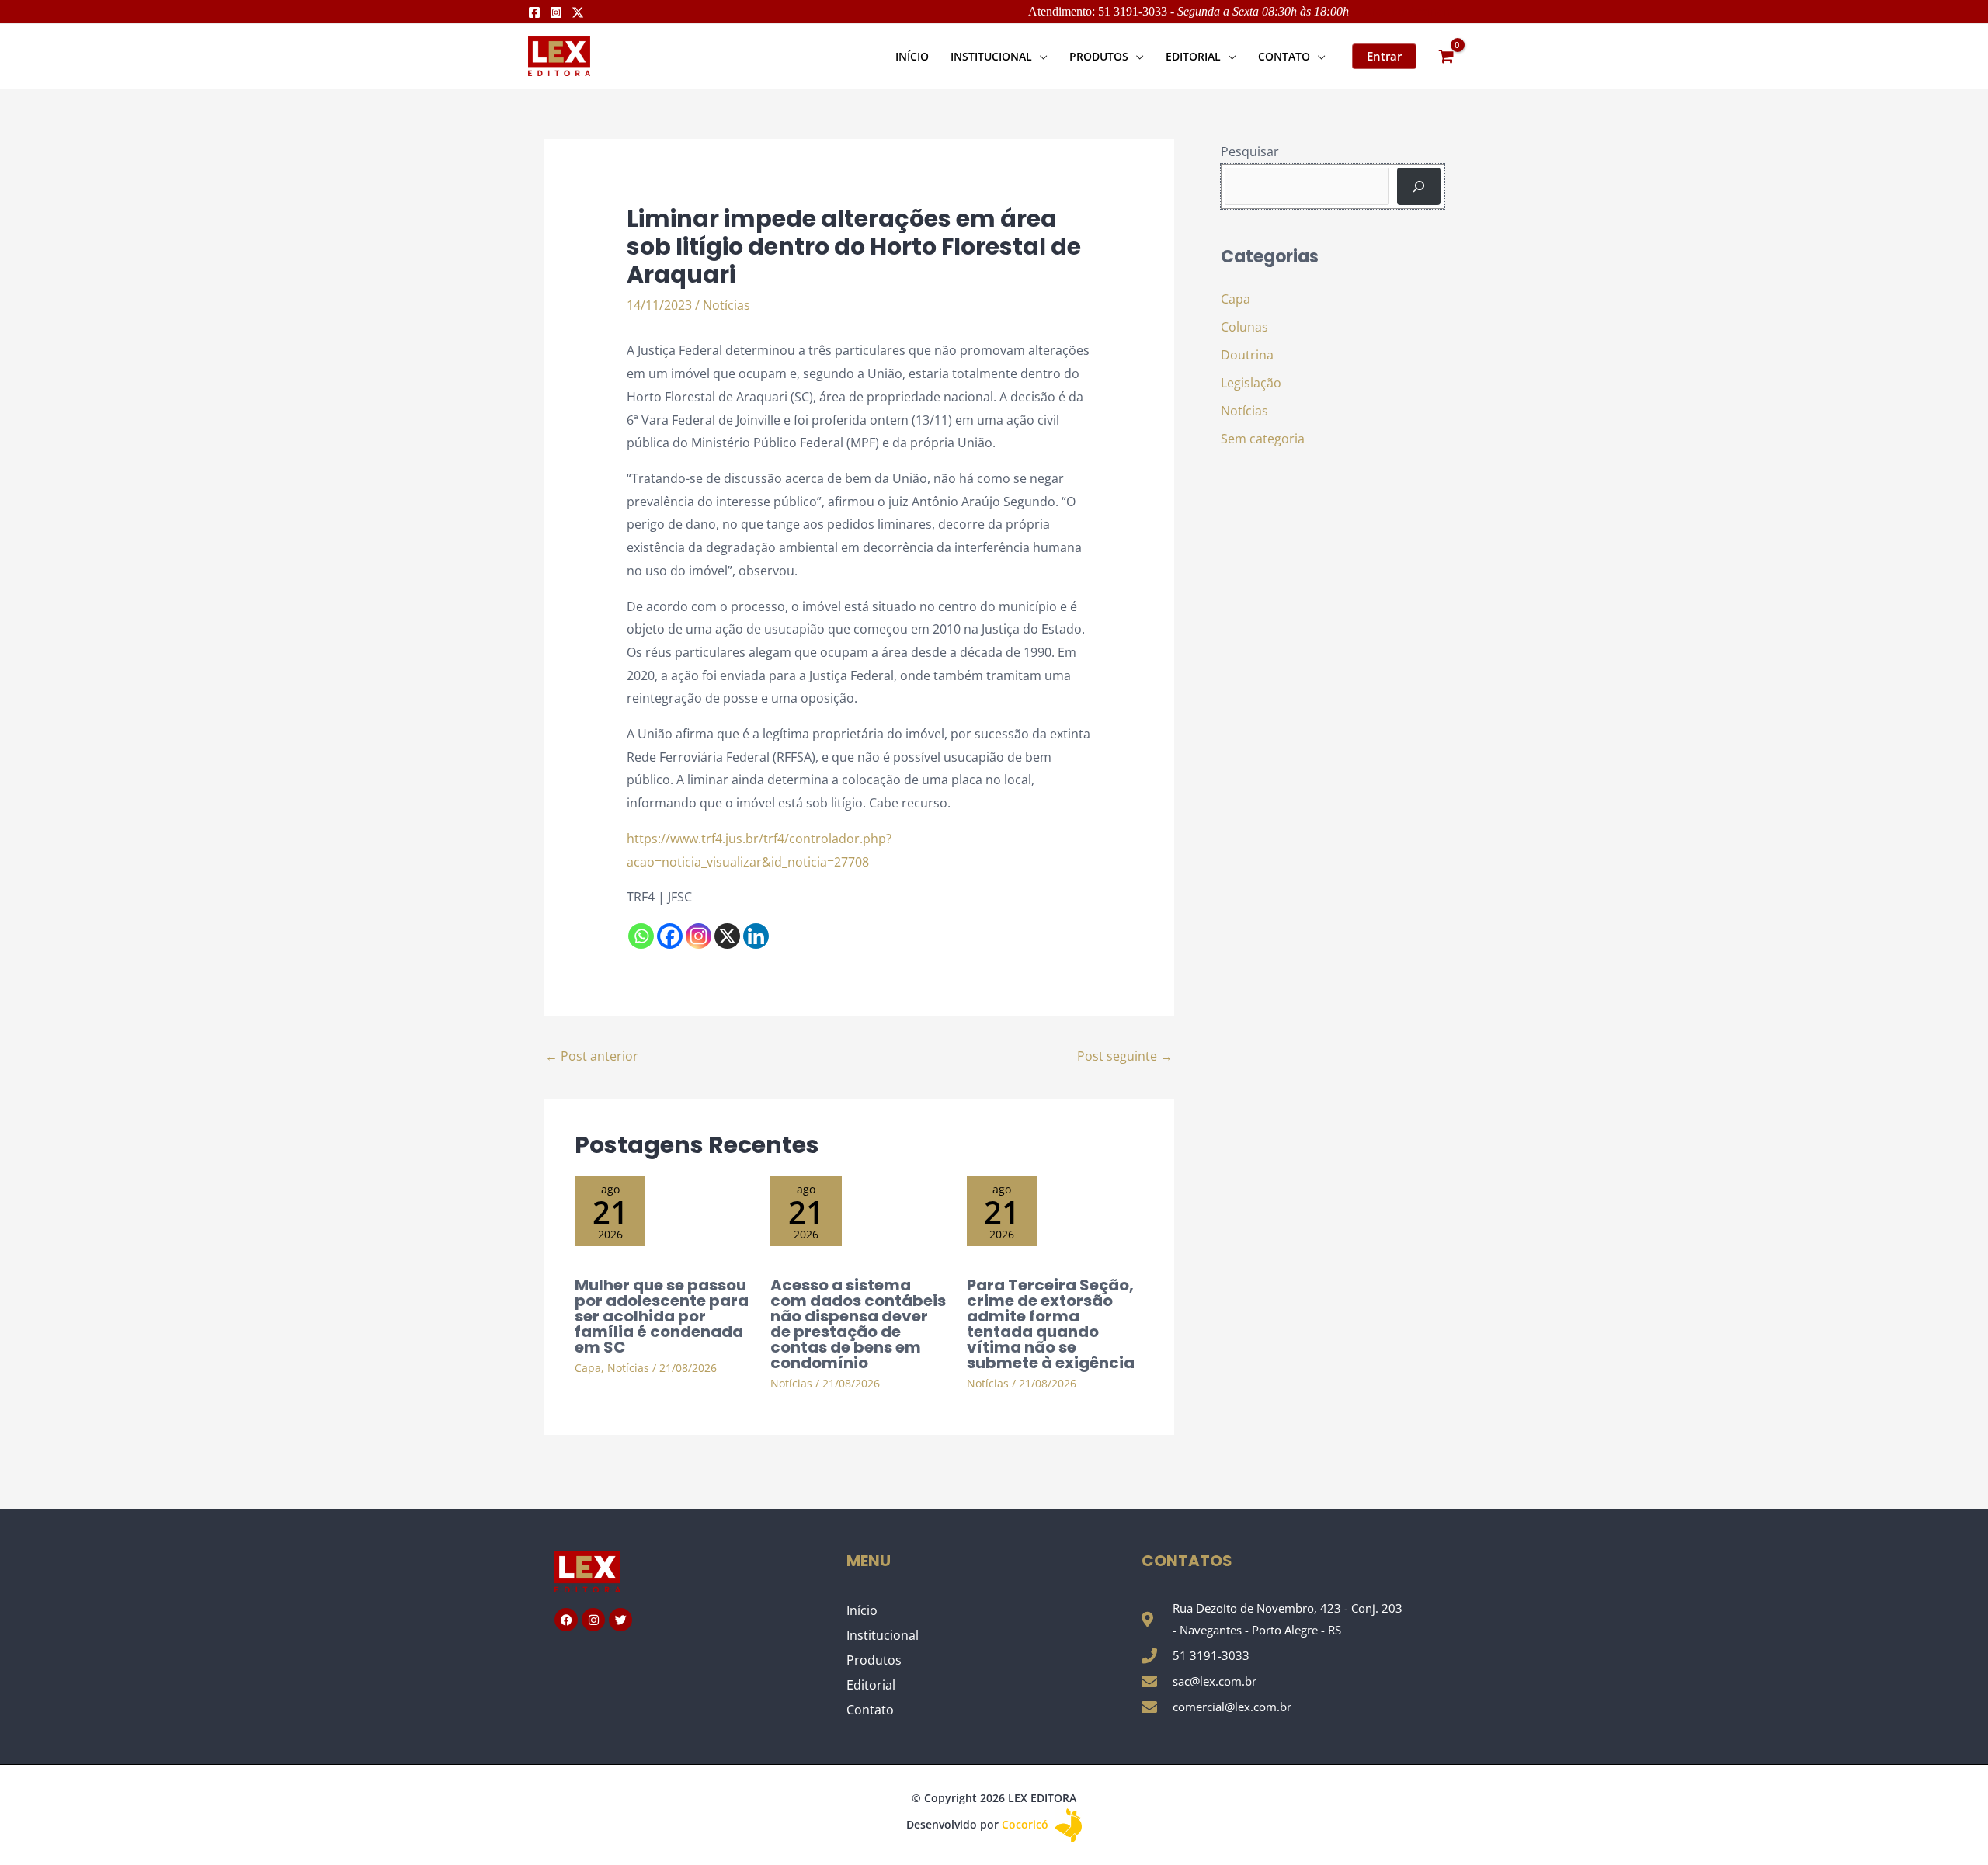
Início (862, 1610)
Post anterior (592, 1056)
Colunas (1244, 327)
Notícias (726, 305)
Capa (588, 1368)
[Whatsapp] (641, 936)
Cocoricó (1027, 1824)
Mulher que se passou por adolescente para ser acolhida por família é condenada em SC (662, 1316)
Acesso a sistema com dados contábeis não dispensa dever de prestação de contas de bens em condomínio (858, 1324)
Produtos (874, 1660)
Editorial (871, 1685)
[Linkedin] (756, 936)
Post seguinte (1125, 1056)
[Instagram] (556, 12)
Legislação (1251, 383)
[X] (727, 936)
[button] (1040, 56)
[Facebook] (534, 12)
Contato (870, 1710)
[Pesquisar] (1419, 186)
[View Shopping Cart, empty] (1446, 56)
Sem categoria (1263, 439)
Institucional (883, 1635)
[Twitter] (578, 12)
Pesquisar (1250, 151)
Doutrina (1247, 355)
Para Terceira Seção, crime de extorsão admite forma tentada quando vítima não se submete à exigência (1051, 1324)
